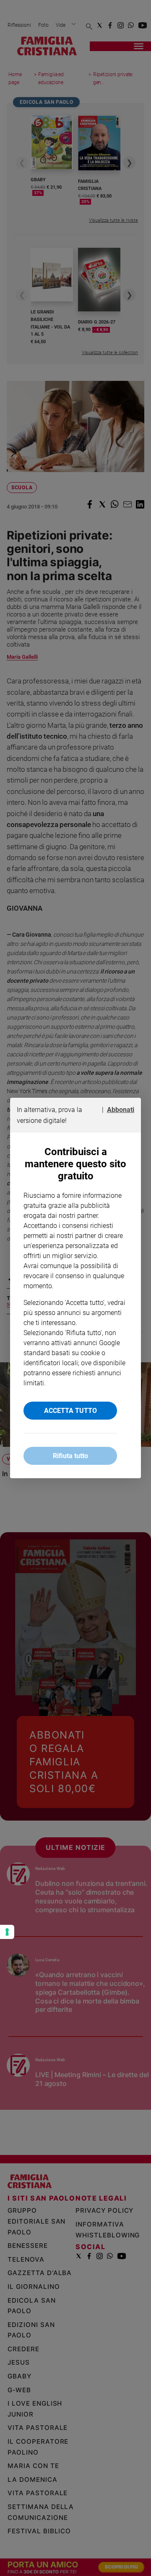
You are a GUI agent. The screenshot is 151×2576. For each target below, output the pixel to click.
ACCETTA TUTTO (70, 1411)
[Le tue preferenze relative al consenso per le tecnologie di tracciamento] (7, 1932)
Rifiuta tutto (70, 1456)
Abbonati (121, 1110)
